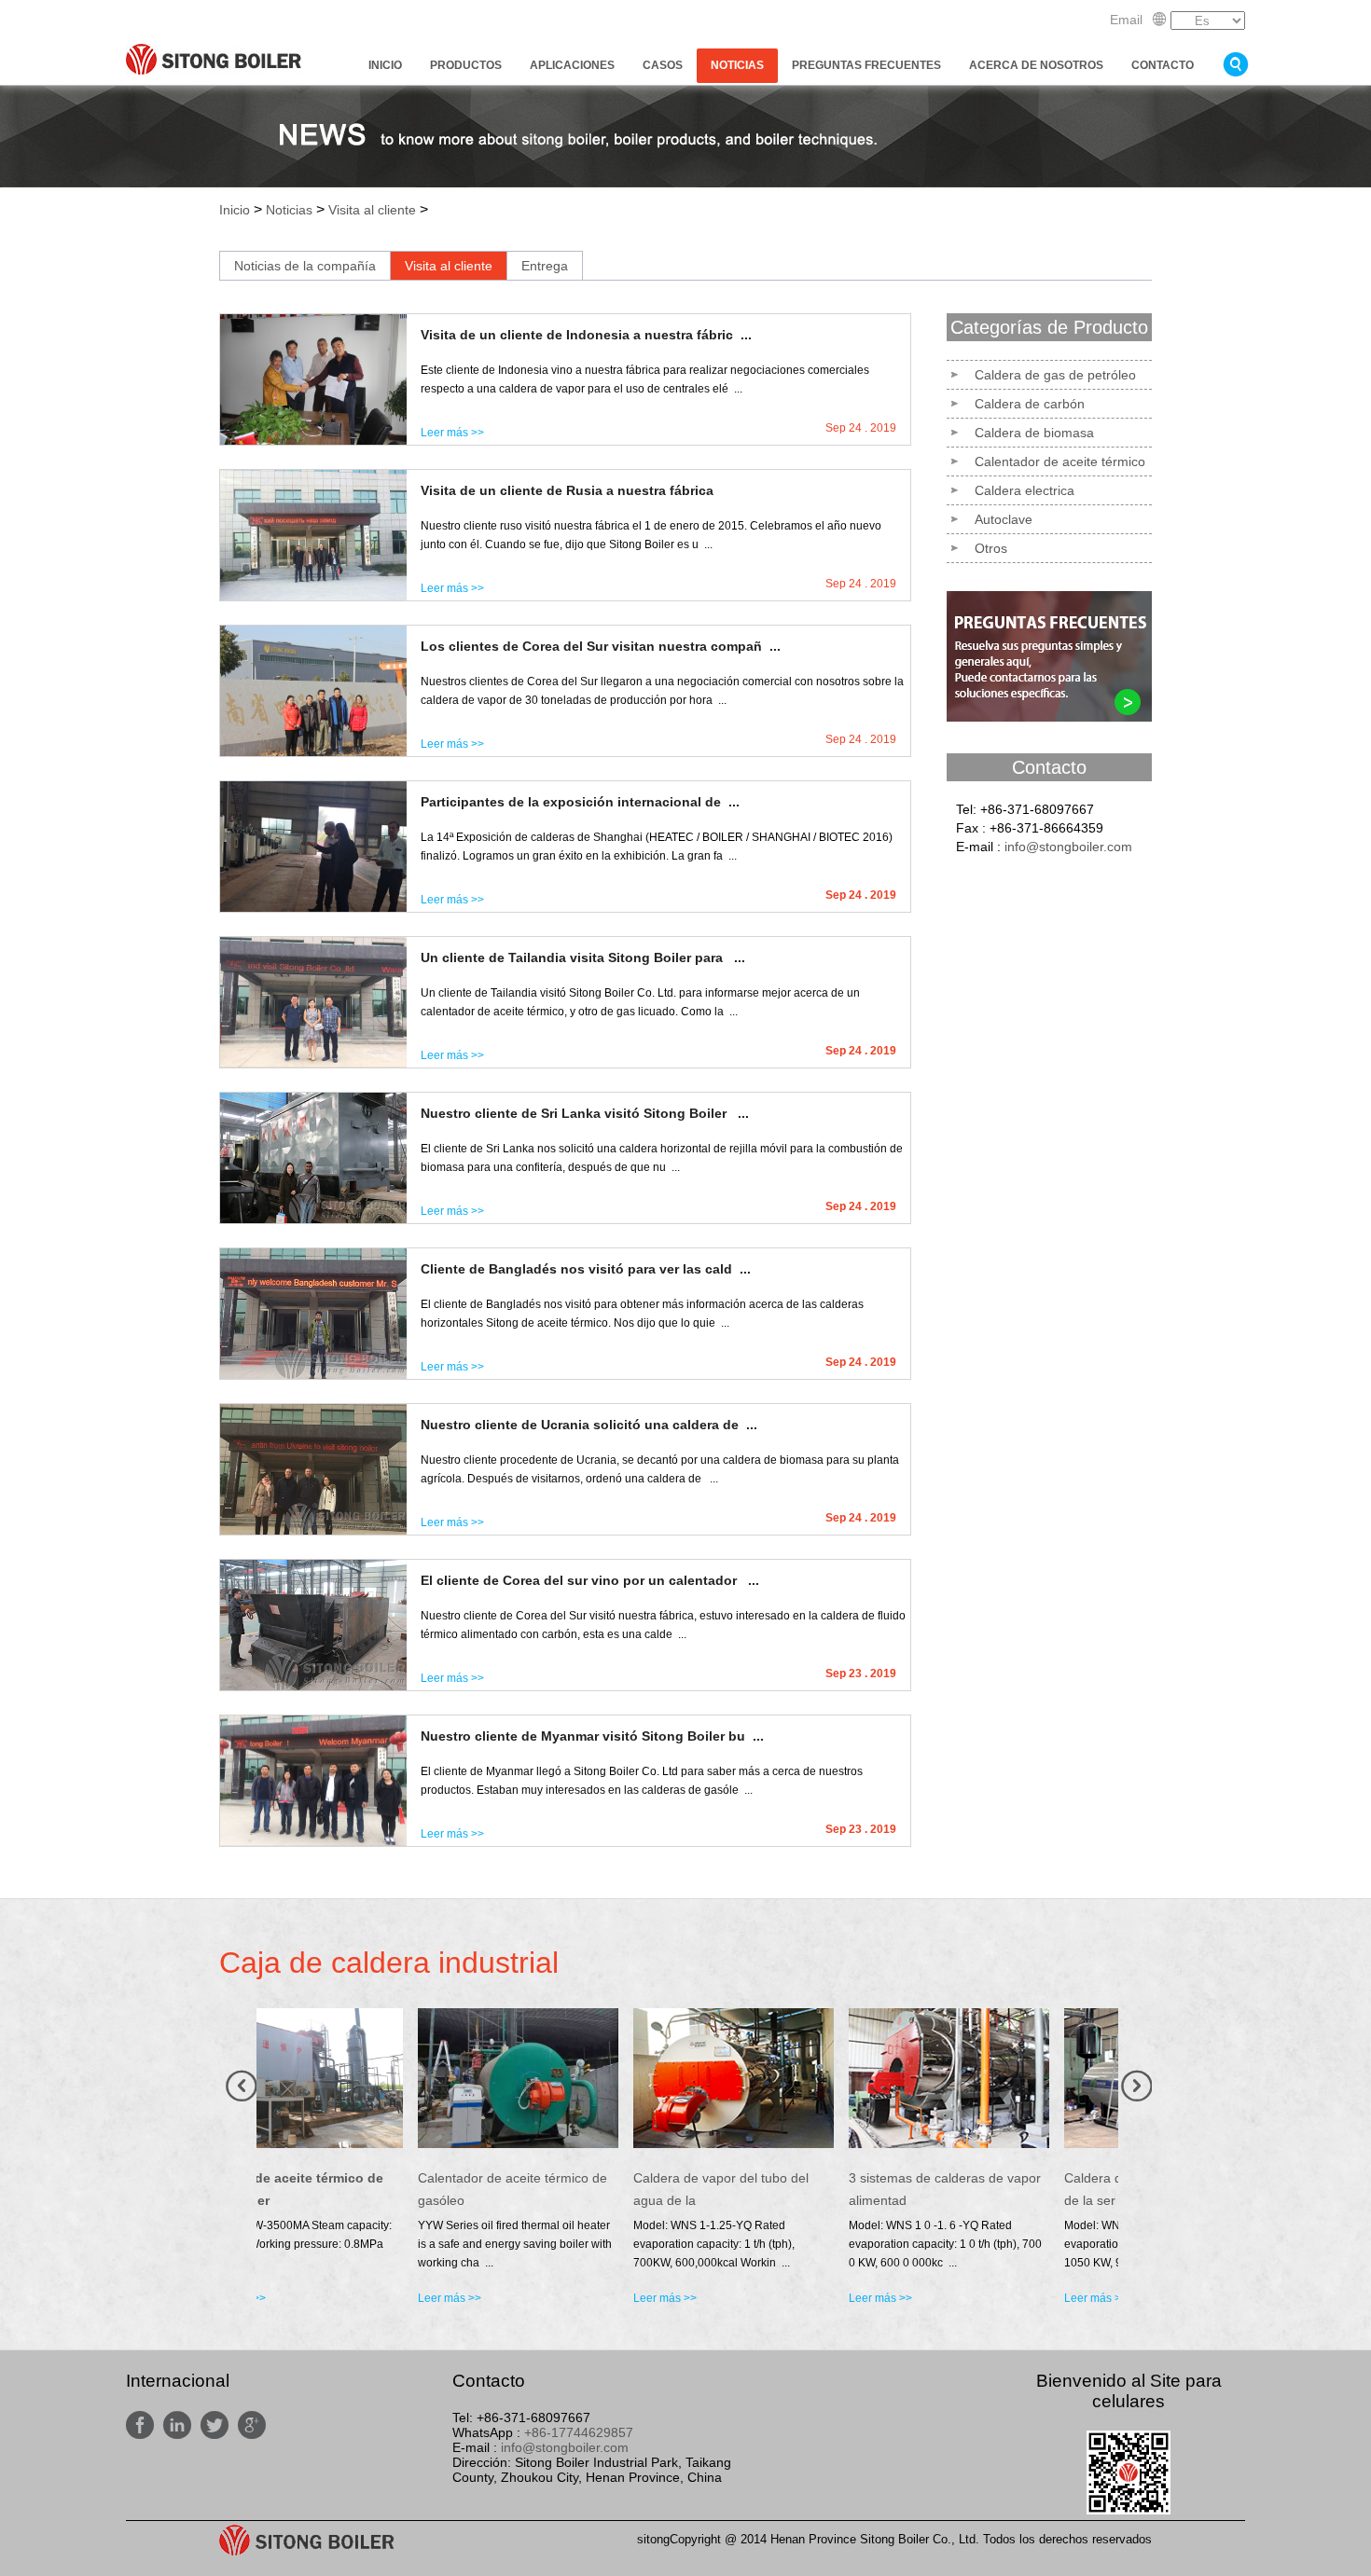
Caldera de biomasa (1034, 433)
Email (1126, 20)
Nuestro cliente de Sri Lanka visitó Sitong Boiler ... (585, 1113)
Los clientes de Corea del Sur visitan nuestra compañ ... (601, 646)
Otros (991, 548)
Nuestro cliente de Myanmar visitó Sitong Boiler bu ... (592, 1736)
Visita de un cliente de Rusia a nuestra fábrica (567, 490)
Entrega (545, 266)
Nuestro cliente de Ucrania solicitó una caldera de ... (589, 1425)
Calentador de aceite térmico (1060, 461)
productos (466, 65)
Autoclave (1004, 519)
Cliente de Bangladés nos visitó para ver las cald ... (586, 1269)
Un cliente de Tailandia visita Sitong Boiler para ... (583, 957)
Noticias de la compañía (305, 266)
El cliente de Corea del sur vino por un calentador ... (590, 1580)
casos (663, 65)
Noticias (737, 65)
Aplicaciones (572, 65)
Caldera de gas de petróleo (1055, 375)
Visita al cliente (372, 210)
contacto (1163, 65)
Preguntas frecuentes (866, 65)
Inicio (385, 65)
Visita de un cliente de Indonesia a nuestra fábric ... (586, 335)
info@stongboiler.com (1068, 847)
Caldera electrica (1025, 490)
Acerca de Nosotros (1036, 65)
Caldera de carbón (1030, 404)
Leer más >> (452, 433)
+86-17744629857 (579, 2432)
